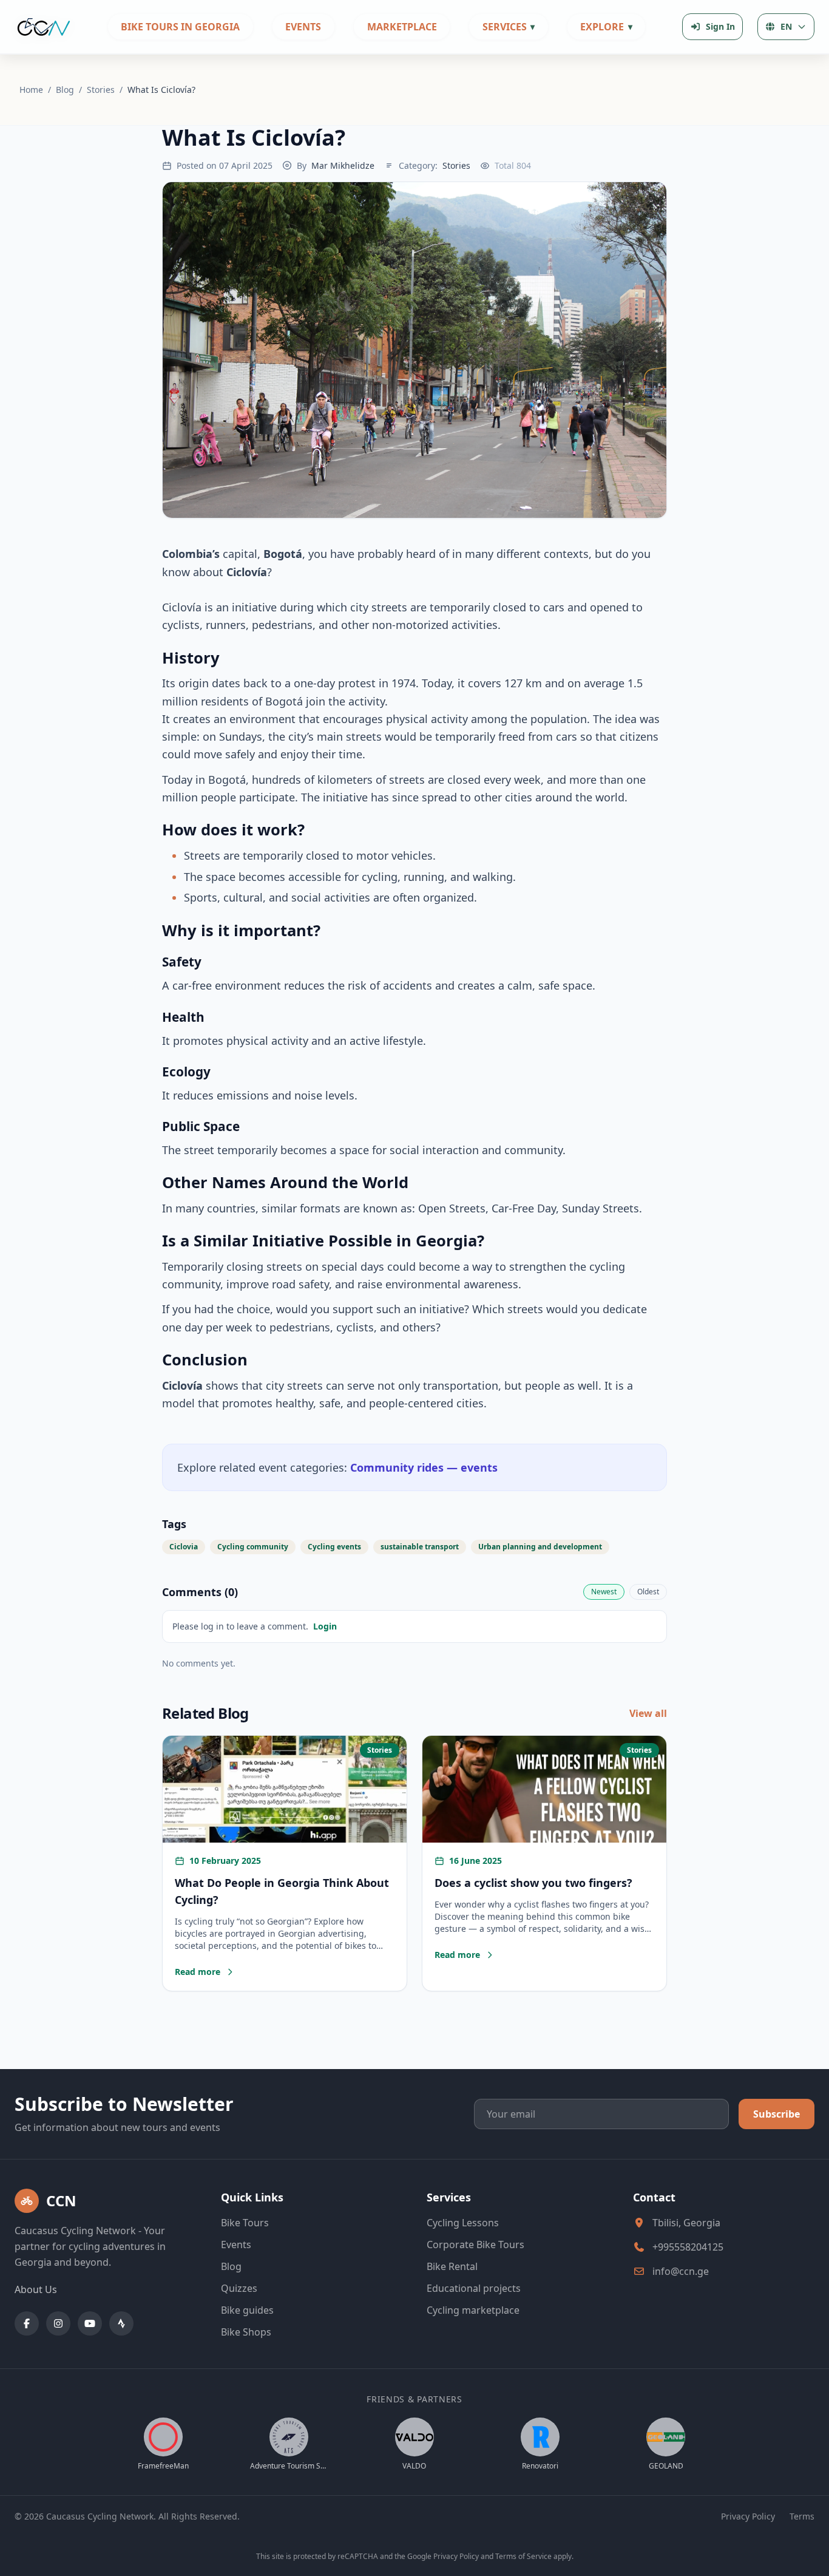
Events (303, 27)
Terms (802, 2516)
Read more (205, 1972)
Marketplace (402, 27)
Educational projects (474, 2288)
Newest (604, 1592)
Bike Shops (246, 2332)
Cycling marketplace (473, 2310)
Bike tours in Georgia (180, 27)
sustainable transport (420, 1547)
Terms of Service (523, 2556)
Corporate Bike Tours (475, 2245)
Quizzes (239, 2288)
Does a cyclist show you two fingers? (533, 1883)
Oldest (648, 1592)
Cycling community (253, 1547)
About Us (36, 2289)
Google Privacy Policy (443, 2556)
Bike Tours (245, 2223)
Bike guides (247, 2310)
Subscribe (777, 2114)
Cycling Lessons (463, 2223)
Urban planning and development (540, 1547)
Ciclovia (184, 1547)
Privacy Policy (748, 2516)
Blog (66, 90)
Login (325, 1626)
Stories (102, 90)
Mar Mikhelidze (343, 165)
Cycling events (334, 1547)
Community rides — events (424, 1467)
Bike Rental (452, 2266)
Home (32, 90)
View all (648, 1713)
